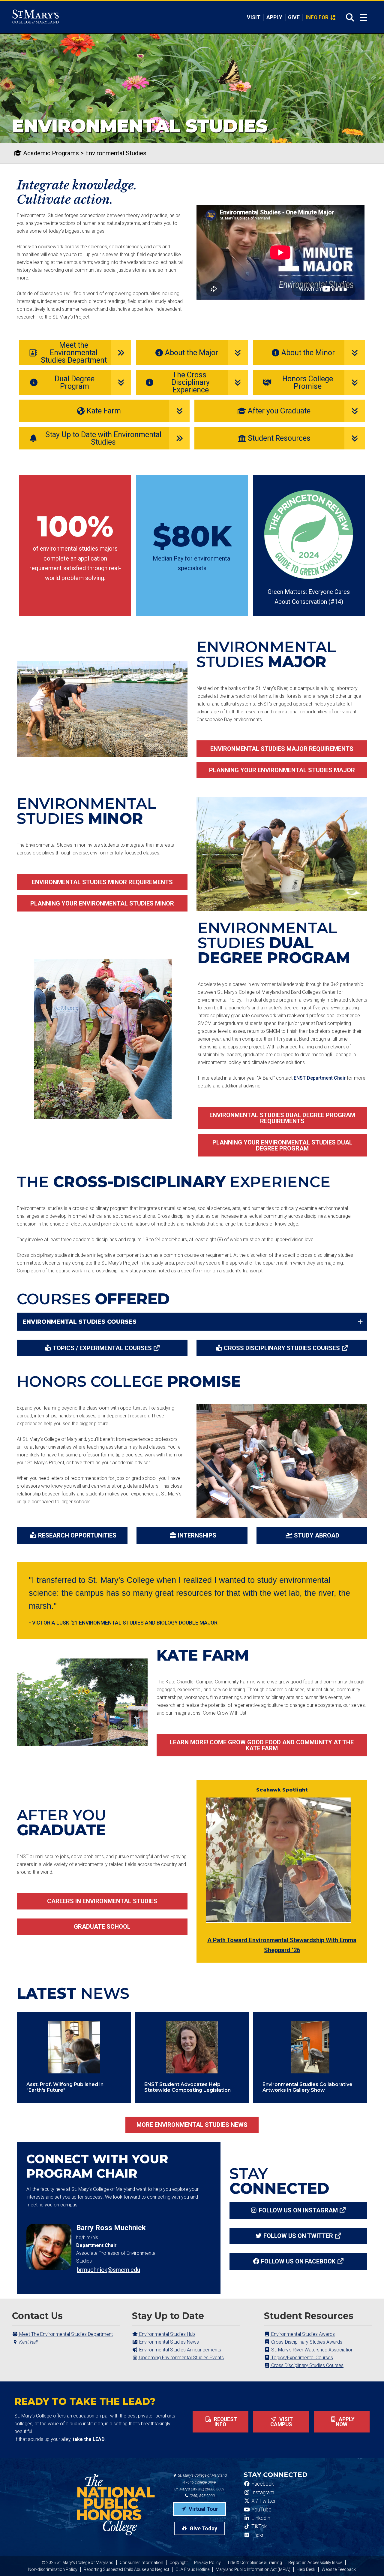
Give (294, 17)
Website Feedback (339, 2569)
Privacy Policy (207, 2562)
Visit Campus (282, 2422)
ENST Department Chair (320, 1078)
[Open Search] (348, 17)
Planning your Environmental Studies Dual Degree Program (282, 1145)
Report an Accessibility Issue (315, 2562)
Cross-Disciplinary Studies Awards (306, 2342)
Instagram (262, 2493)
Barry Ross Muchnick (111, 2228)
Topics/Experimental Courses (301, 2358)
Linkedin (260, 2518)
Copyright (179, 2562)
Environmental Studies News (168, 2342)
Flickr (257, 2535)
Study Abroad (317, 1535)
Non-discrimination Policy (53, 2569)
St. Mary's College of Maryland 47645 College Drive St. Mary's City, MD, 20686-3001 (201, 2482)
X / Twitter (263, 2501)
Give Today (203, 2528)
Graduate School (102, 1927)
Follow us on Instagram (298, 2210)
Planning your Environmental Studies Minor (102, 903)
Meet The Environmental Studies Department (65, 2334)
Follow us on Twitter (298, 2236)
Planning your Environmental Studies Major (282, 770)
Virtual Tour (203, 2509)
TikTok (258, 2526)
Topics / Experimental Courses (102, 1348)
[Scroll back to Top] (370, 2562)
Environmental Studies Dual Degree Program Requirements (282, 1118)
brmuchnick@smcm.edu (108, 2270)
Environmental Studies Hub (166, 2334)
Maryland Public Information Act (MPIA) (253, 2569)
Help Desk (306, 2569)
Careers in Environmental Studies (102, 1901)
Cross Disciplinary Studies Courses (282, 1348)
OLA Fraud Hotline (192, 2569)
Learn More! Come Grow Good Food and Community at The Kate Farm (262, 1745)
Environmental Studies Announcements (180, 2350)
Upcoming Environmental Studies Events (181, 2358)
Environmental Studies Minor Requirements (102, 882)
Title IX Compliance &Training (255, 2562)
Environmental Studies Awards (302, 2334)
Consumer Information (141, 2562)
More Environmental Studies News (192, 2125)
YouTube (261, 2510)
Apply (274, 17)
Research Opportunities (77, 1535)
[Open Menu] (363, 18)
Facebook (262, 2484)
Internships (197, 1535)
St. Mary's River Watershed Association (312, 2350)
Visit (254, 17)
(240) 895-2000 (202, 2496)
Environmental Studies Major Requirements (282, 749)
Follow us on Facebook (298, 2261)
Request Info (225, 2422)
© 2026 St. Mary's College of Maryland (78, 2562)
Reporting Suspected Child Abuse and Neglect (126, 2569)
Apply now (345, 2422)
